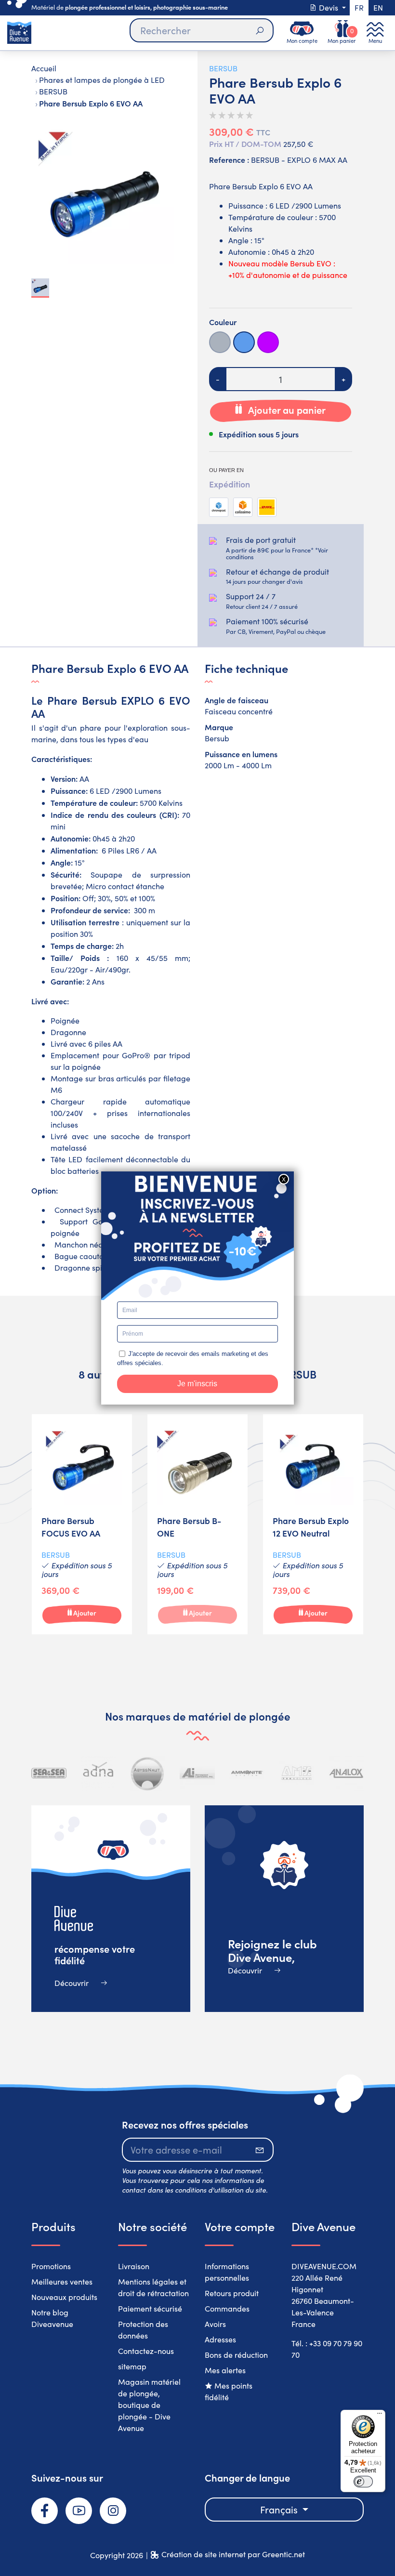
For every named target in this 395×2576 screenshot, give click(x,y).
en (378, 7)
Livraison (134, 2266)
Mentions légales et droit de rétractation (153, 2287)
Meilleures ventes (62, 2281)
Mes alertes (225, 2370)
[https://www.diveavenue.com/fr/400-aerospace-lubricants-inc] (197, 1773)
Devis (329, 7)
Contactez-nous (146, 2351)
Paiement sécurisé (150, 2308)
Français (280, 2509)
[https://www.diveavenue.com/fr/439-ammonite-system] (247, 1773)
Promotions (51, 2266)
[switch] (363, 2482)
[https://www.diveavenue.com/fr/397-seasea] (49, 1773)
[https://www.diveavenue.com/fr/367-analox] (346, 1773)
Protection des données (143, 2330)
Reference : (229, 159)
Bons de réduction (236, 2355)
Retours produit (232, 2293)
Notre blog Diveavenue (52, 2318)
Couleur (223, 322)
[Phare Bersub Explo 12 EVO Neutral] (313, 1525)
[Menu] (380, 2416)
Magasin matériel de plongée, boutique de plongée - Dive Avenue (149, 2405)
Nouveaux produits (64, 2297)
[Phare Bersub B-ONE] (197, 1525)
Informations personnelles (227, 2272)
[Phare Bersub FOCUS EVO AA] (82, 1525)
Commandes (227, 2308)
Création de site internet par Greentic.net (233, 2554)
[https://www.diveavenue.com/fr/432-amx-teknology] (296, 1773)
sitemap (132, 2366)
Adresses (220, 2339)
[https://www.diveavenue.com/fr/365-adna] (99, 1773)
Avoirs (215, 2324)
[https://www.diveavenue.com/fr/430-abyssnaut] (148, 1773)
